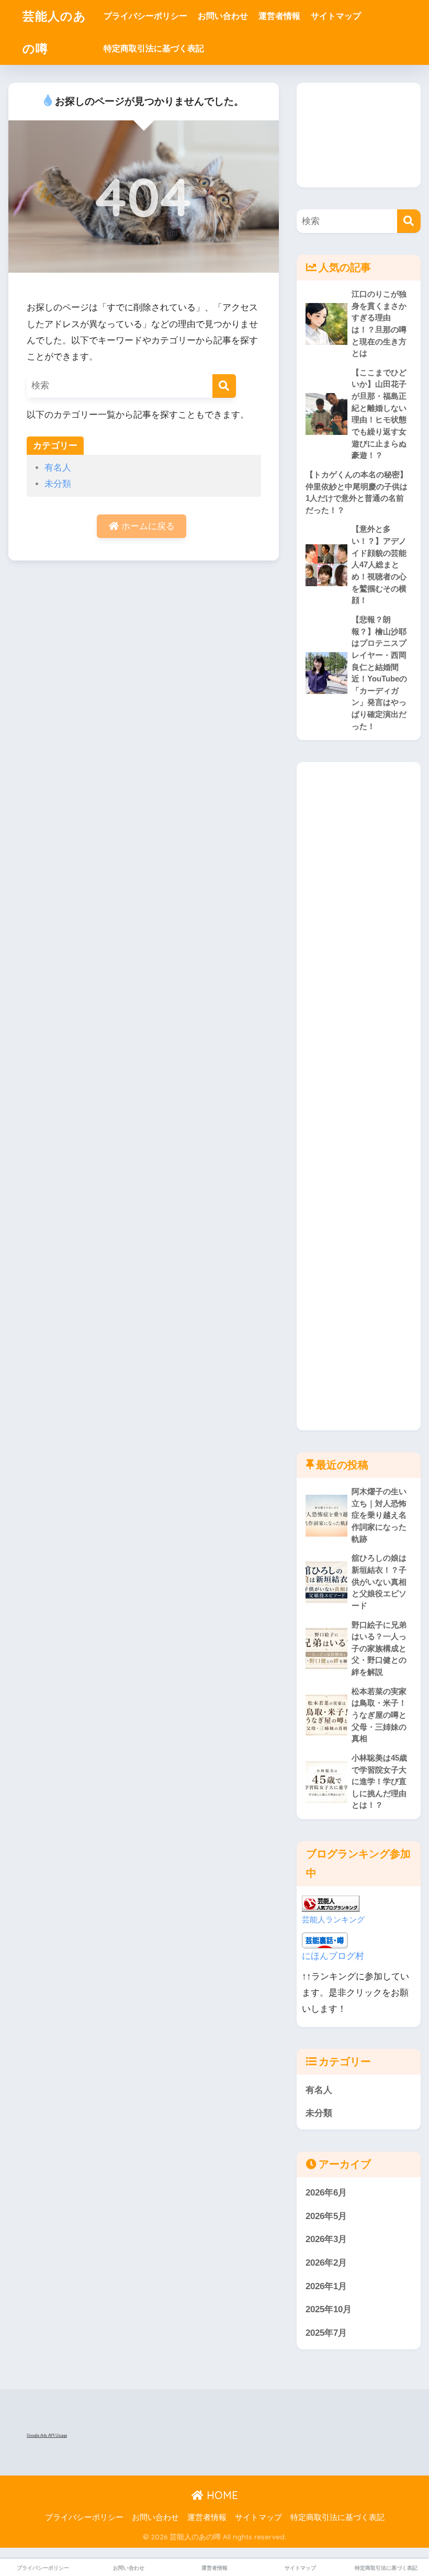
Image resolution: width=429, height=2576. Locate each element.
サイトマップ (336, 16)
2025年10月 (329, 2309)
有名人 (58, 468)
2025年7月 (326, 2333)
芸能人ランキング (333, 1919)
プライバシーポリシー (145, 16)
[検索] (224, 386)
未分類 (58, 484)
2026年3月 (326, 2239)
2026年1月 (326, 2286)
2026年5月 (326, 2216)
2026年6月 (326, 2193)
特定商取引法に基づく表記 (154, 48)
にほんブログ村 (333, 1956)
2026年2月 (326, 2263)
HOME (221, 2495)
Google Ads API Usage (47, 2435)
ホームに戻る (147, 526)
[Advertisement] (358, 135)
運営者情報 (279, 16)
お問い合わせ (223, 16)
